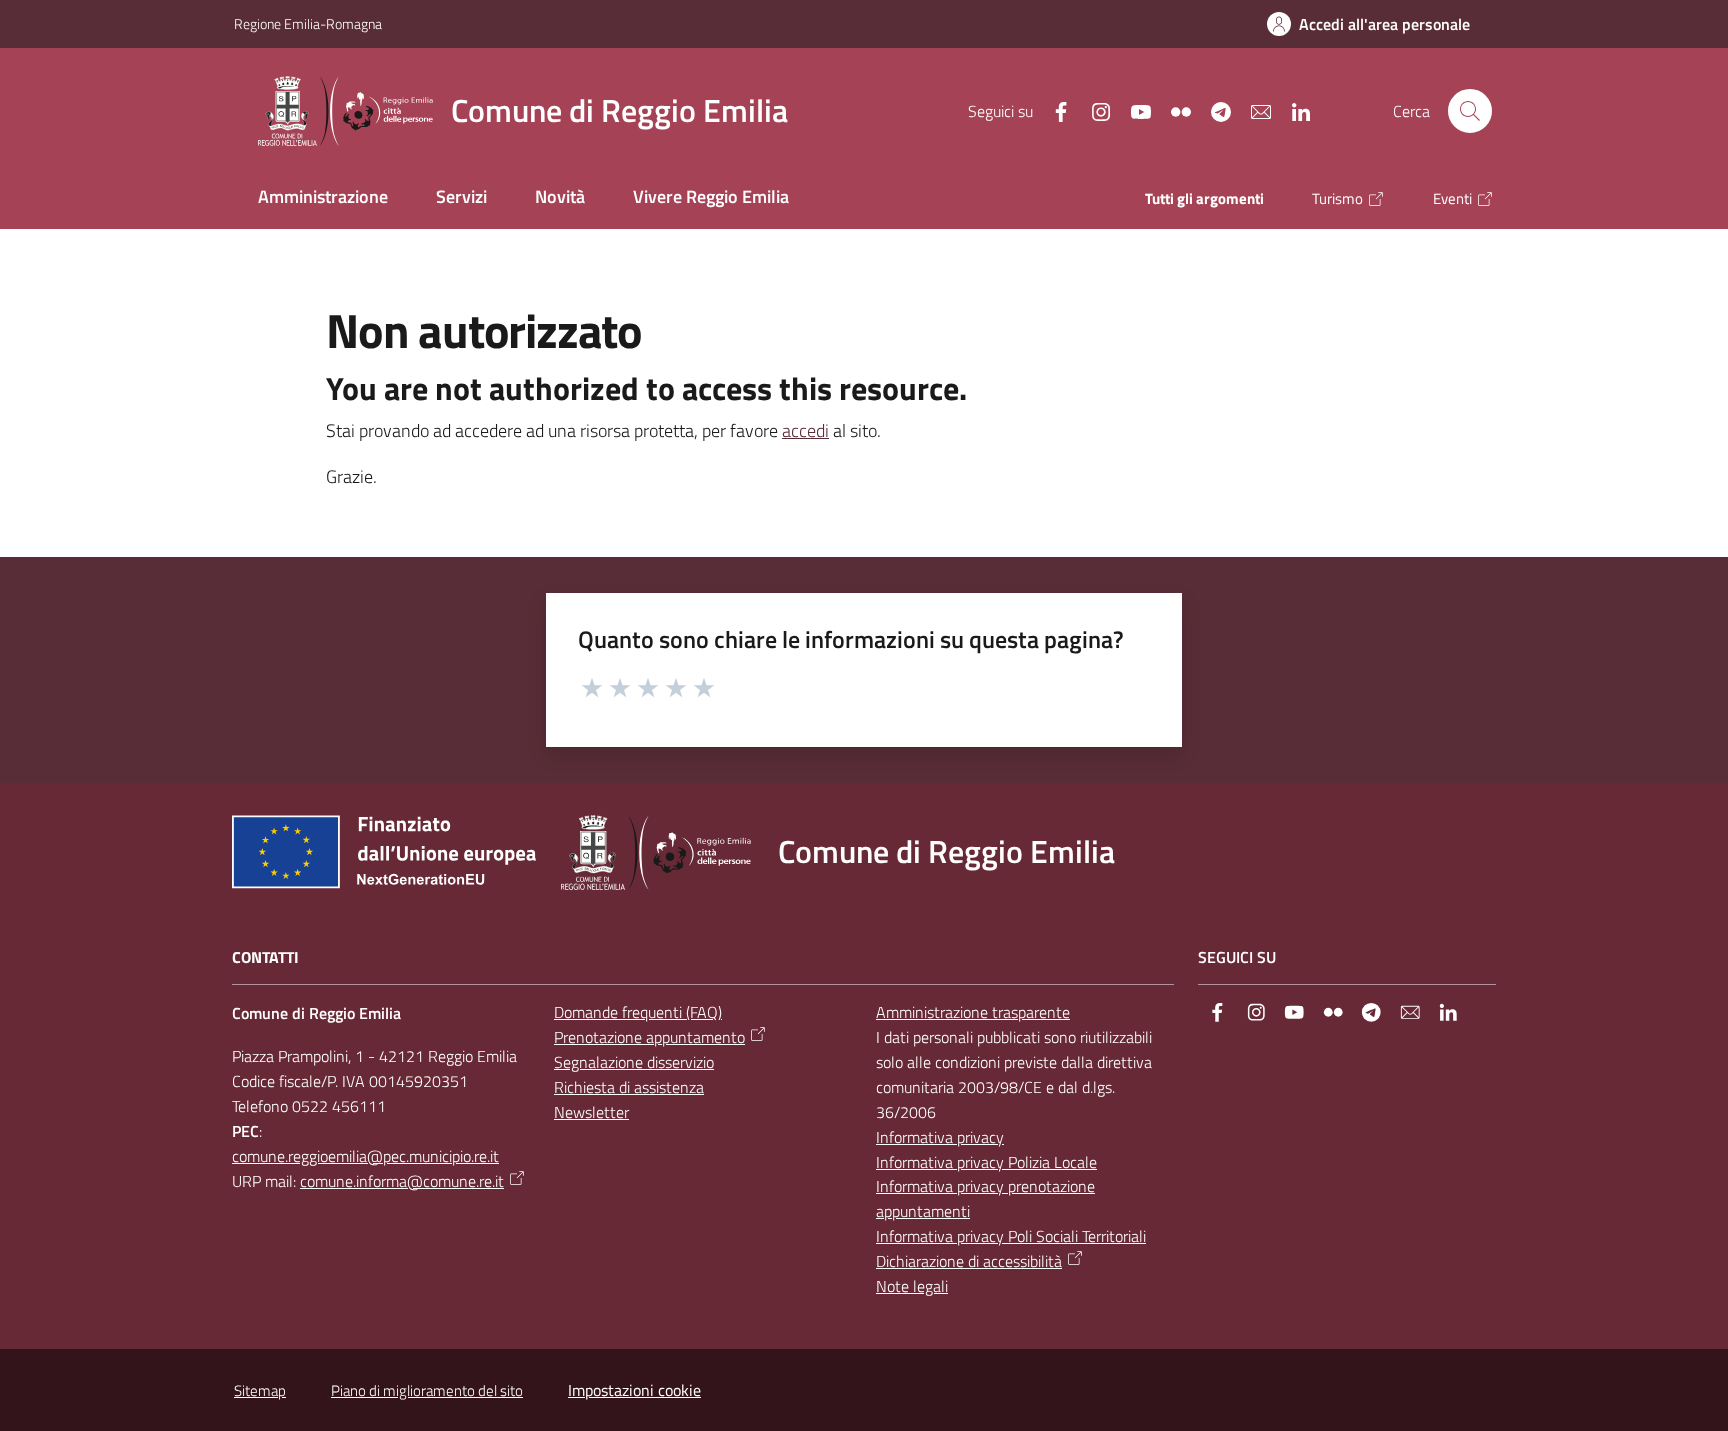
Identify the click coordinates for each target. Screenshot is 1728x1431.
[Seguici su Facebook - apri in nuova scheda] (1053, 110)
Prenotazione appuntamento (649, 1037)
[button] (1470, 111)
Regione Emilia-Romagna (308, 23)
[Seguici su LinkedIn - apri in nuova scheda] (1293, 110)
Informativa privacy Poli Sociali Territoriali (1011, 1236)
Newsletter (591, 1112)
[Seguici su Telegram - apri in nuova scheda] (1213, 110)
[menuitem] (323, 198)
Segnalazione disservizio (634, 1062)
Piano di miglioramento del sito (427, 1390)
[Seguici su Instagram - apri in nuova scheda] (1093, 110)
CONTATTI (265, 957)
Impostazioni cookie (634, 1390)
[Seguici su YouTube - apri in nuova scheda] (1133, 110)
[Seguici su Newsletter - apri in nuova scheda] (1253, 110)
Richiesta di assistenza (629, 1087)
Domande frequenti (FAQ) (638, 1012)
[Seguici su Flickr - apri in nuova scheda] (1173, 110)
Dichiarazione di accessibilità (969, 1261)
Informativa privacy (940, 1137)
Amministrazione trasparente (973, 1012)
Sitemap (260, 1390)
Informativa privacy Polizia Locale (986, 1162)
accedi (805, 430)
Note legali (912, 1286)
